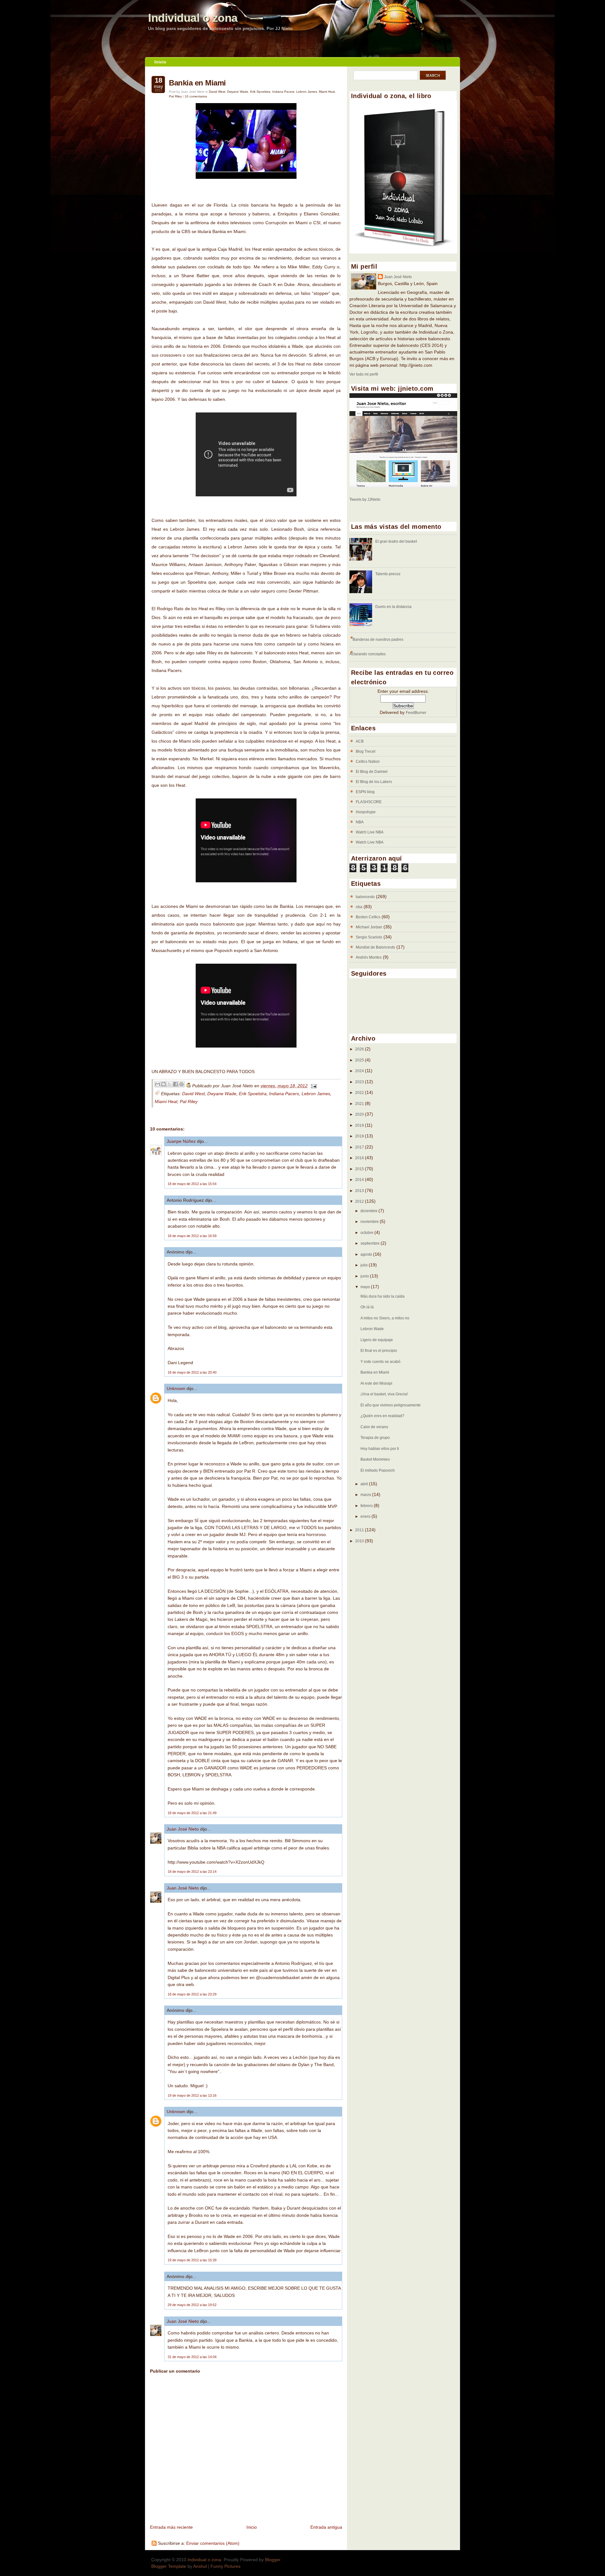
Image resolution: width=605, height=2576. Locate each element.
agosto (367, 1254)
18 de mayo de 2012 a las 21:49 (192, 1813)
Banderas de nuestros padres (378, 640)
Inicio (160, 62)
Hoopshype (366, 812)
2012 (360, 1201)
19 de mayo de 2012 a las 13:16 (192, 2095)
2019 (360, 1125)
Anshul (200, 2566)
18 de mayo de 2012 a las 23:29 (192, 1994)
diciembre (369, 1211)
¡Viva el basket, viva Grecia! (384, 1394)
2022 (360, 1093)
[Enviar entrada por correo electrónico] (313, 1086)
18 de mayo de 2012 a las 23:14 (192, 1872)
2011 (360, 1530)
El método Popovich (378, 1470)
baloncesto (365, 897)
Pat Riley (175, 96)
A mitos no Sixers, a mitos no (385, 1318)
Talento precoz (388, 574)
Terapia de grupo (375, 1438)
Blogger (273, 2560)
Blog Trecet (366, 751)
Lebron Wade (372, 1329)
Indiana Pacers (283, 92)
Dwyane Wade (238, 92)
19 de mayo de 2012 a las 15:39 (192, 2260)
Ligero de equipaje (377, 1340)
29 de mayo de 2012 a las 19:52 (192, 2305)
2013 (360, 1191)
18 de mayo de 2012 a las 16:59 (192, 1236)
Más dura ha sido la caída (383, 1296)
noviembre (370, 1222)
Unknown (176, 1388)
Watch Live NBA (370, 832)
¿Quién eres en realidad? (382, 1416)
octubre (367, 1233)
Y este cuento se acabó (380, 1362)
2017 (360, 1147)
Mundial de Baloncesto (375, 947)
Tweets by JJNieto (365, 499)
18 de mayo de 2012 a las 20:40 (192, 1372)
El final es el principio (379, 1351)
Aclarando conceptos (368, 654)
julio (365, 1265)
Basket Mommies (375, 1459)
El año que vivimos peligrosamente (391, 1405)
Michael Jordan (369, 927)
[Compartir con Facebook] (176, 1084)
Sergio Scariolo (369, 937)
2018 (360, 1136)
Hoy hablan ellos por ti (380, 1449)
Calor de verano (374, 1427)
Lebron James (307, 92)
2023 (360, 1082)
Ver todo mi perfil (364, 374)
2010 (360, 1541)
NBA (360, 822)
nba (359, 907)
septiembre (371, 1243)
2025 (360, 1060)
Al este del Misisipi (376, 1383)
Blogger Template (169, 2566)
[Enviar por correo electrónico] (158, 1084)
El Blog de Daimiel (372, 772)
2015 (360, 1169)
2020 (360, 1114)
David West (217, 92)
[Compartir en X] (170, 1084)
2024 (360, 1071)
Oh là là (367, 1307)
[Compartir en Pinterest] (181, 1084)
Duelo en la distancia (393, 607)
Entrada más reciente (171, 2527)
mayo (366, 1287)
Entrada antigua (326, 2527)
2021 (360, 1104)
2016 (360, 1158)
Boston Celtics (368, 917)
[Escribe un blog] (164, 1084)
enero (366, 1516)
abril (365, 1484)
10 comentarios (196, 96)
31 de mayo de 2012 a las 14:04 (192, 2357)
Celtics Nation (368, 762)
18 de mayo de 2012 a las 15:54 (192, 1184)
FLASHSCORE (369, 802)
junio (365, 1276)
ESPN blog (365, 792)
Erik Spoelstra (260, 92)
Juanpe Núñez (181, 1141)
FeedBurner (416, 713)
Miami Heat (327, 92)
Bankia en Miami (197, 83)
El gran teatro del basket (396, 541)
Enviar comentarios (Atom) (213, 2543)
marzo (366, 1495)
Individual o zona (193, 18)
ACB (360, 741)
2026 (360, 1049)
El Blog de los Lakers (374, 782)
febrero (367, 1506)
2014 (360, 1180)
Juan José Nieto (183, 1829)
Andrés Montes (369, 957)
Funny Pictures (225, 2566)
